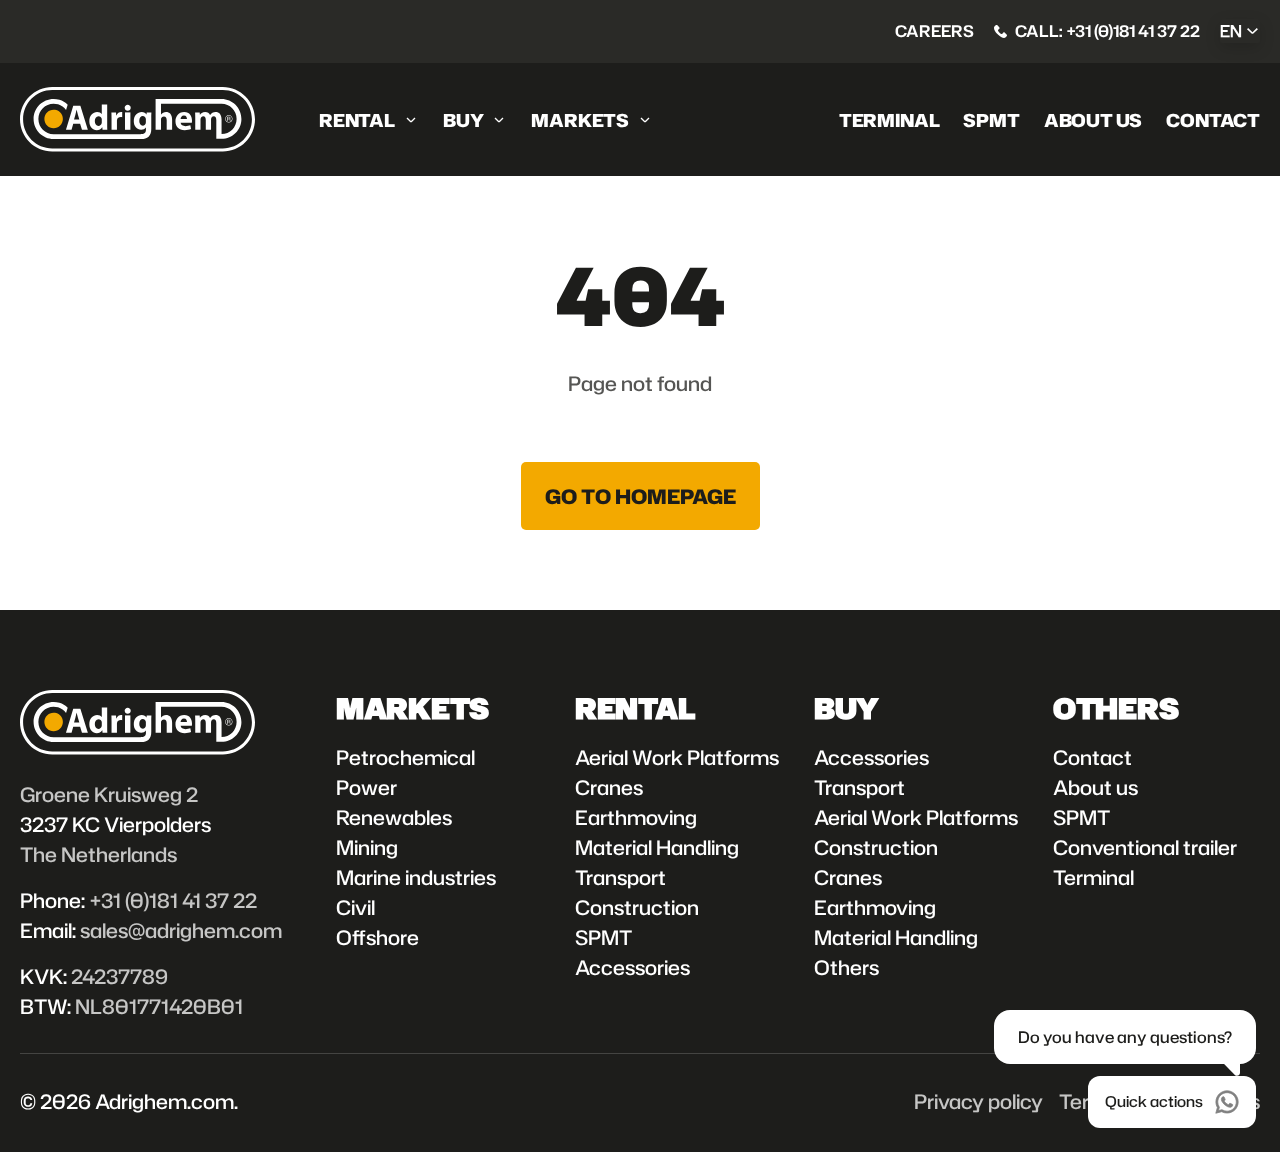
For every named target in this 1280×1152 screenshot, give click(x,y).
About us (1093, 120)
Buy (463, 120)
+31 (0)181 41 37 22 (173, 900)
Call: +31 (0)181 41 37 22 (1107, 30)
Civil (355, 907)
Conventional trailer (1145, 847)
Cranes (609, 787)
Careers (934, 30)
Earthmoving (636, 817)
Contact (1213, 120)
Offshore (377, 937)
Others (846, 967)
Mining (367, 847)
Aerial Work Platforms (677, 757)
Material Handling (657, 847)
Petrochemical (405, 757)
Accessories (632, 967)
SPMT (991, 120)
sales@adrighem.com (181, 930)
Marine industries (416, 877)
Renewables (394, 817)
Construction (637, 907)
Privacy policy (978, 1101)
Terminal (889, 120)
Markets (580, 120)
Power (366, 787)
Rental (357, 120)
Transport (620, 877)
